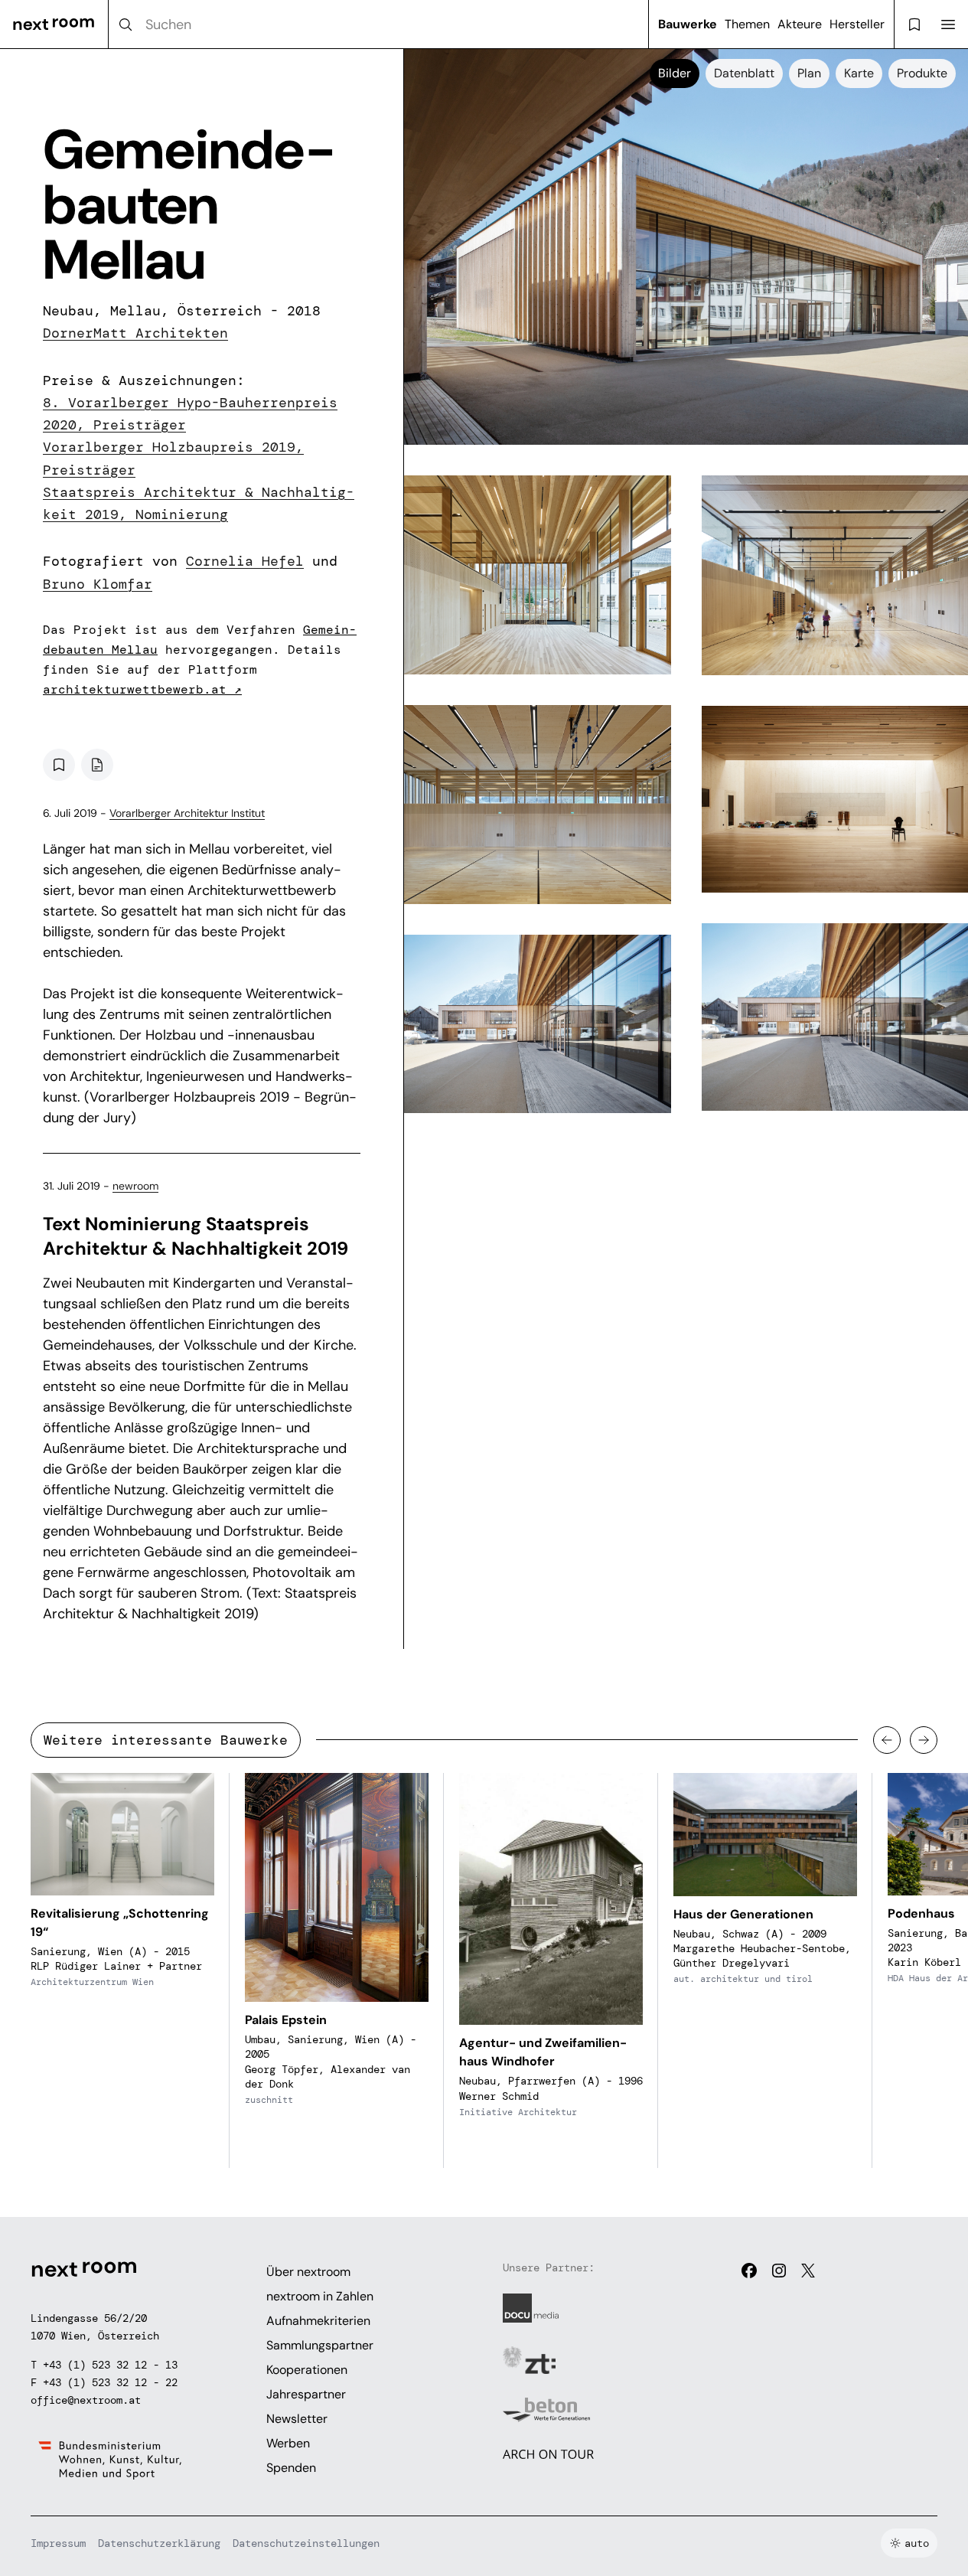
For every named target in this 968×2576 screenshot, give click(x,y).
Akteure (800, 24)
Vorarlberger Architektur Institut (187, 813)
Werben (288, 2443)
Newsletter (297, 2419)
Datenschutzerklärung (159, 2543)
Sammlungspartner (320, 2345)
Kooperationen (307, 2370)
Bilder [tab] (675, 73)
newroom (135, 1186)
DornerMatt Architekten (135, 333)
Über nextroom (308, 2272)
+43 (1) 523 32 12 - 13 (110, 2365)
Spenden (291, 2468)
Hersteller (857, 24)
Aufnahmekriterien (318, 2321)
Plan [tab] (809, 73)
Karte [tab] (859, 73)
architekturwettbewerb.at (142, 689)
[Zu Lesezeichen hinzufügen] (59, 765)
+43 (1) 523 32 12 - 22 (110, 2382)
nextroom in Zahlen (320, 2296)
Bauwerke (688, 24)
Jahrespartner (306, 2394)
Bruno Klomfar (98, 584)
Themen (747, 24)
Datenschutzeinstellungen (306, 2543)
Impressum (58, 2543)
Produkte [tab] (922, 73)
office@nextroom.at (86, 2400)
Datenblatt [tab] (744, 73)
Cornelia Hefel (245, 561)
